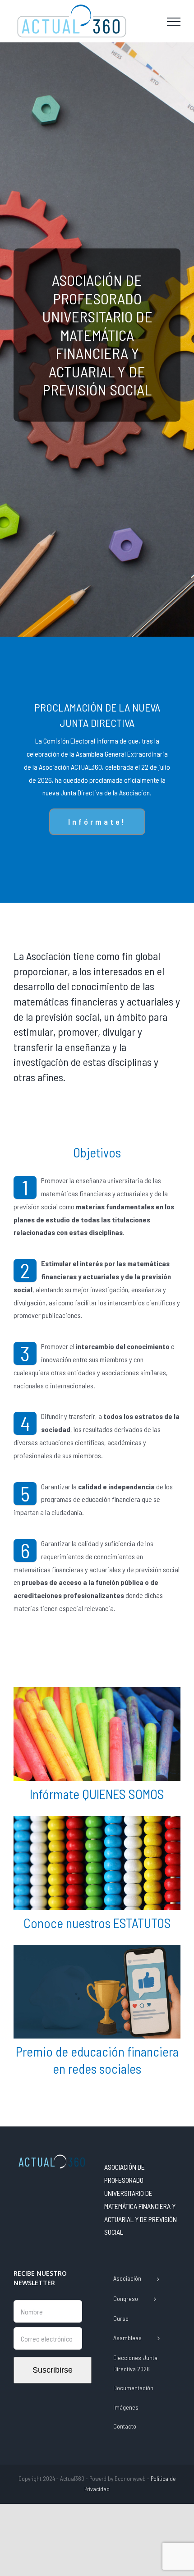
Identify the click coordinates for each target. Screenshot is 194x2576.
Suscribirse (53, 2370)
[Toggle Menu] (174, 22)
